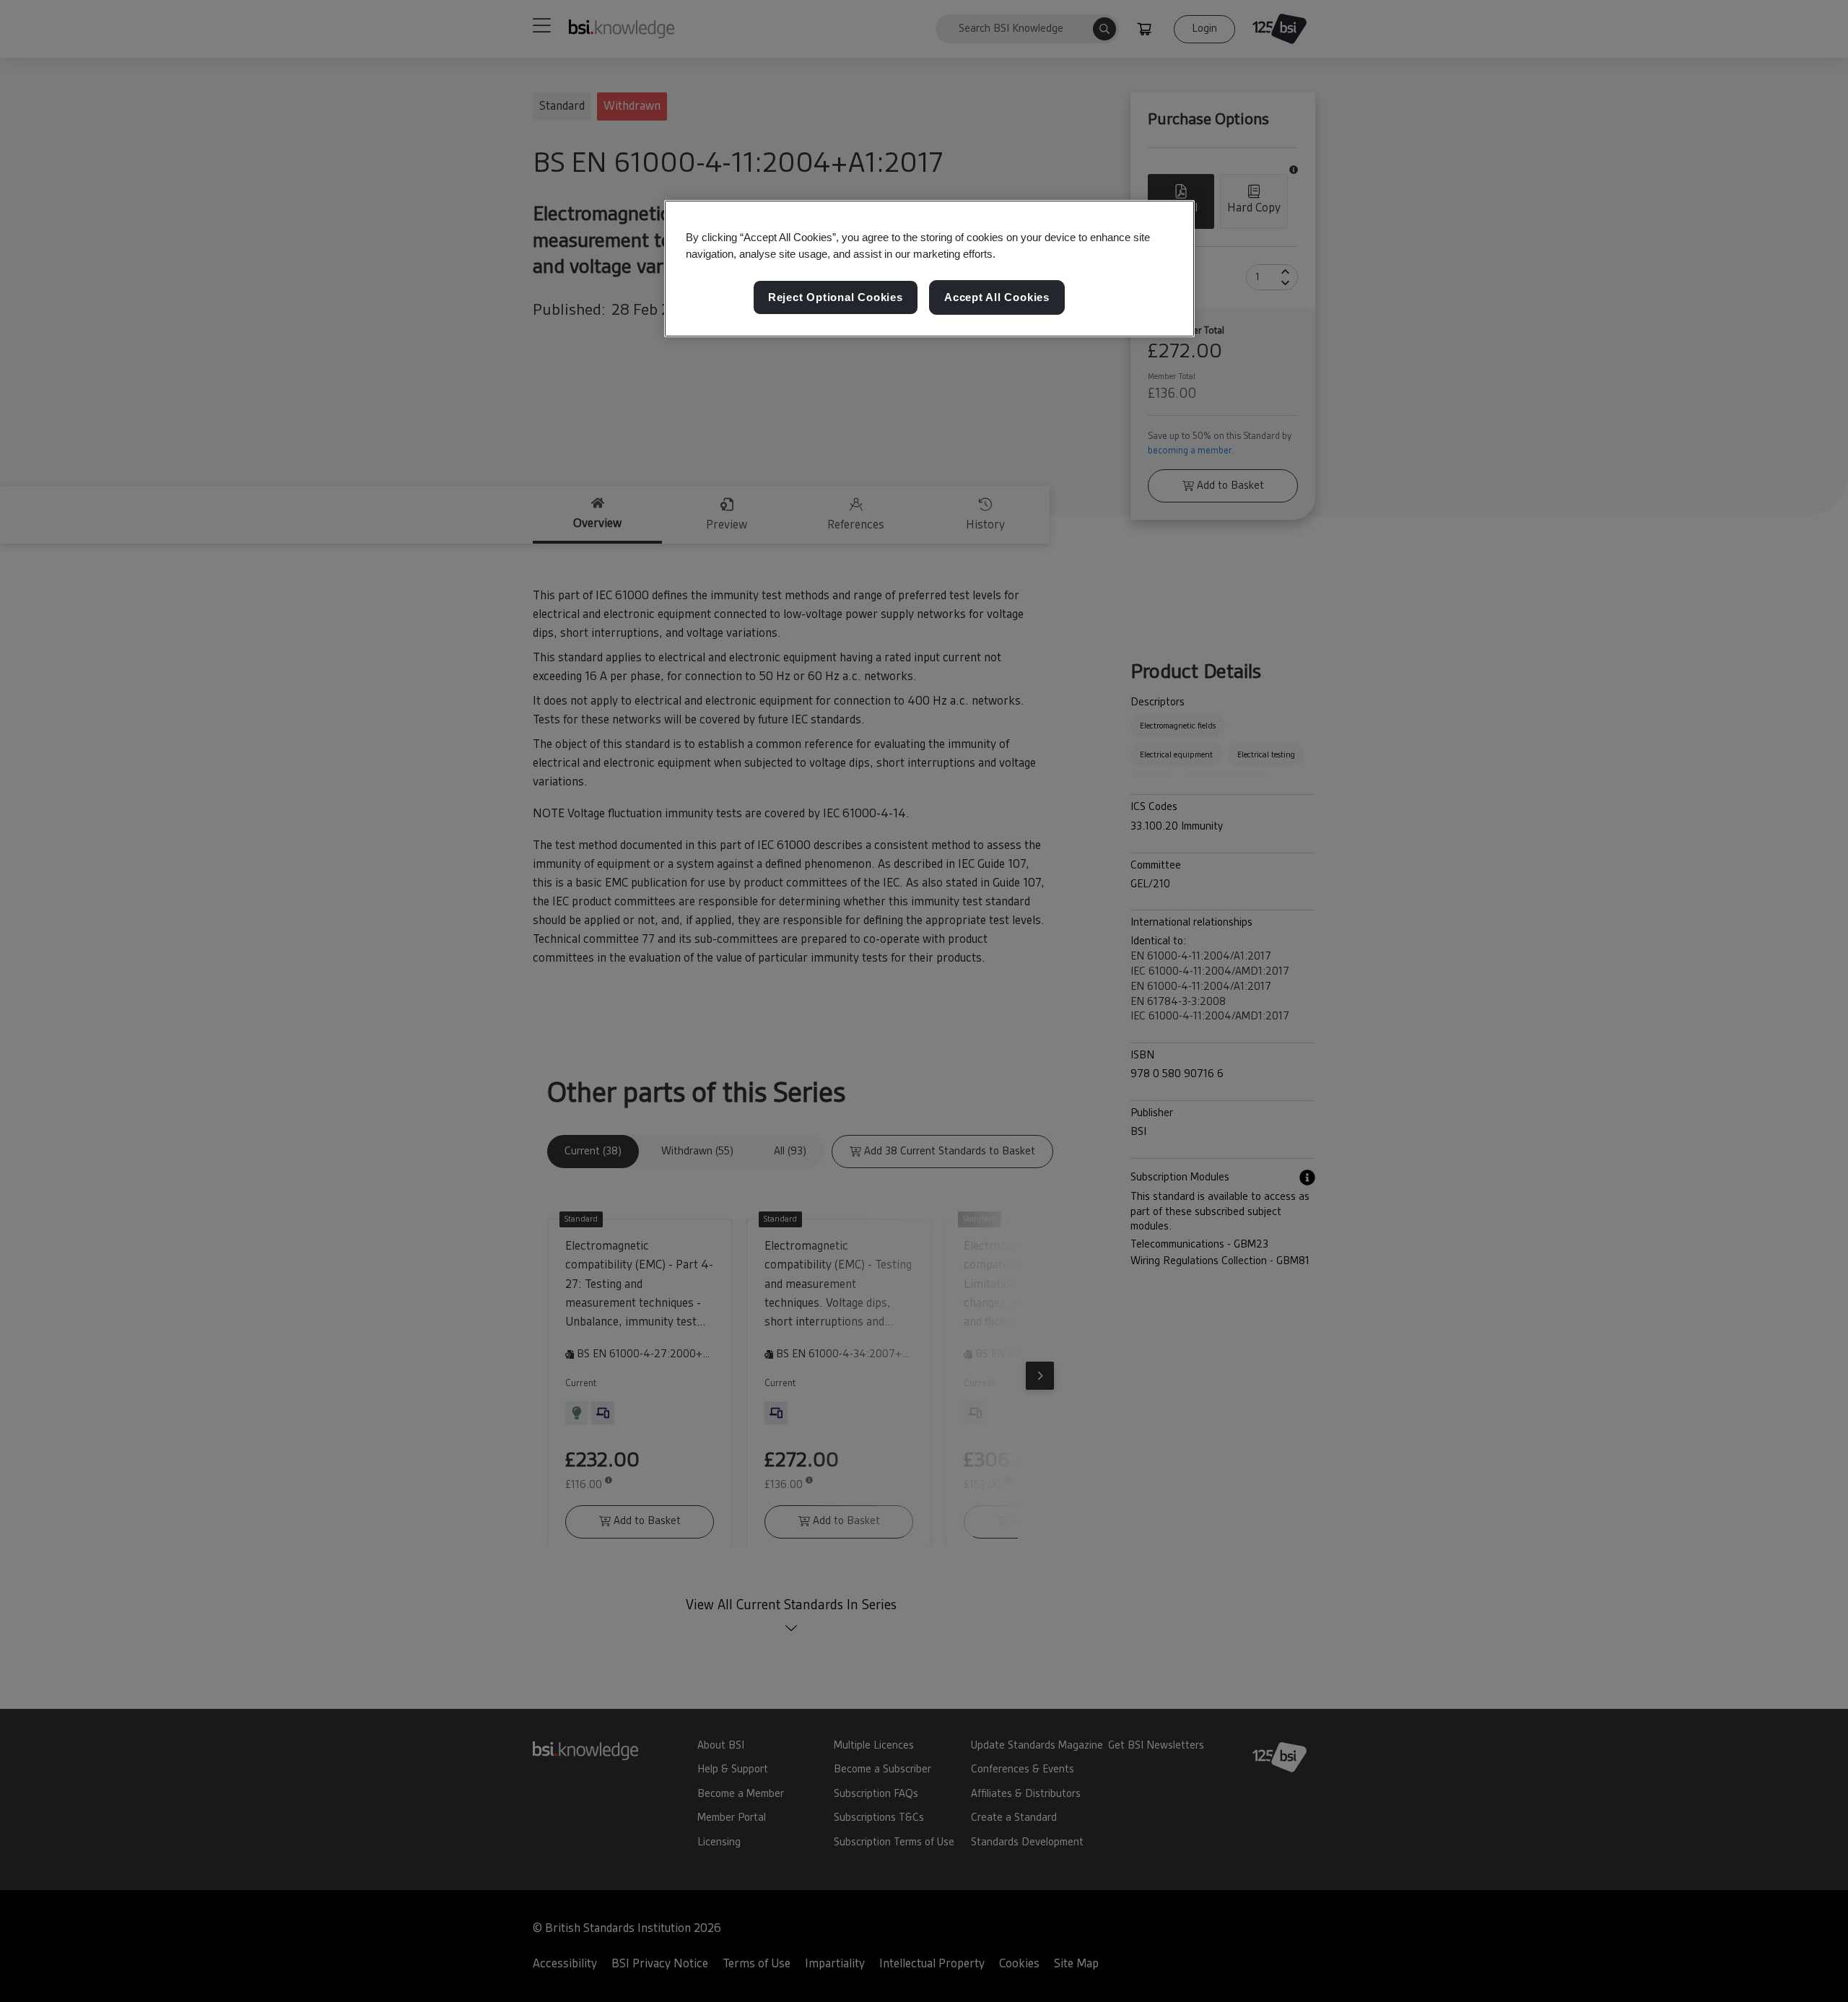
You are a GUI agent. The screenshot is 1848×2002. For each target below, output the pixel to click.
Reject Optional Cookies (836, 298)
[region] (929, 269)
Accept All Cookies (997, 298)
